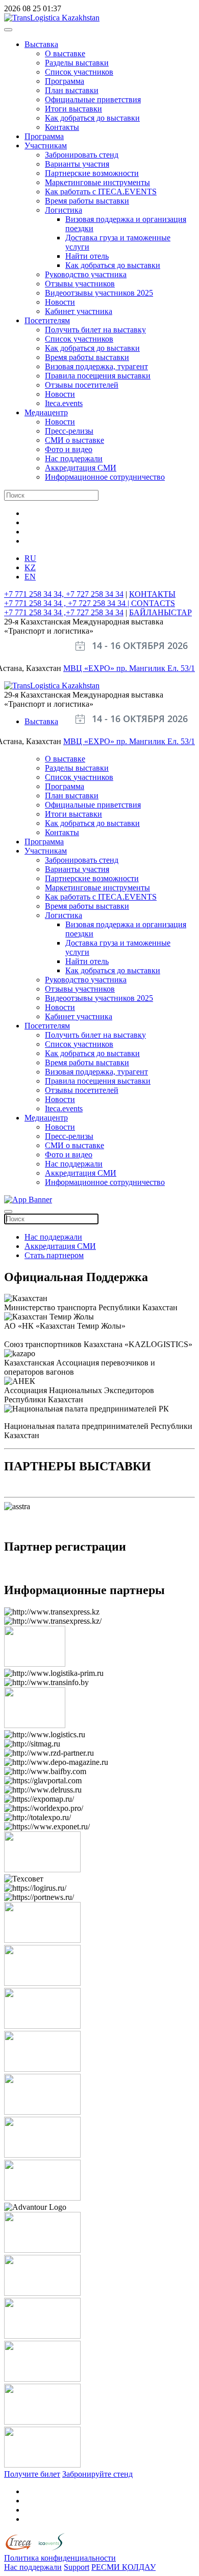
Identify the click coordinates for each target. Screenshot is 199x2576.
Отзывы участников (80, 284)
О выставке (65, 53)
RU (30, 558)
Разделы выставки (77, 63)
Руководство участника (86, 274)
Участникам (46, 145)
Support (77, 2567)
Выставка (41, 44)
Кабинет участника (79, 311)
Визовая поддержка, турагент (96, 366)
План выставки (72, 90)
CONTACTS (153, 603)
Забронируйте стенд (97, 2474)
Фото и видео (69, 449)
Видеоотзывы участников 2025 (99, 293)
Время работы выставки (87, 201)
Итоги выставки (73, 109)
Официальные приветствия (93, 99)
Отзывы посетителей (82, 385)
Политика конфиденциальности (60, 2558)
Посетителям (47, 320)
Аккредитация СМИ (81, 468)
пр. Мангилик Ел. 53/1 (156, 668)
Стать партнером (54, 1255)
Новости (60, 302)
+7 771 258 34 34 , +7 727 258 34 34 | (68, 603)
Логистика (64, 210)
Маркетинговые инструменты (97, 182)
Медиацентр (46, 412)
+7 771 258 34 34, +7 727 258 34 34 (64, 594)
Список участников (79, 72)
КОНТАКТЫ (152, 594)
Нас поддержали (74, 458)
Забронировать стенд (82, 155)
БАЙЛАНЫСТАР (160, 612)
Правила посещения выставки (98, 376)
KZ (30, 567)
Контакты (62, 127)
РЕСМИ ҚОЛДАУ (123, 2567)
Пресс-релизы (69, 431)
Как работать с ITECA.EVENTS (101, 192)
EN (30, 577)
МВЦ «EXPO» (90, 668)
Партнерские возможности (92, 173)
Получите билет (32, 2474)
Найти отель (87, 256)
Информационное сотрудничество (105, 477)
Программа (65, 81)
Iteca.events (64, 403)
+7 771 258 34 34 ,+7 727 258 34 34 (64, 612)
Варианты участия (77, 164)
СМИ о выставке (74, 440)
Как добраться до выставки (92, 118)
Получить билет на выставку (95, 330)
